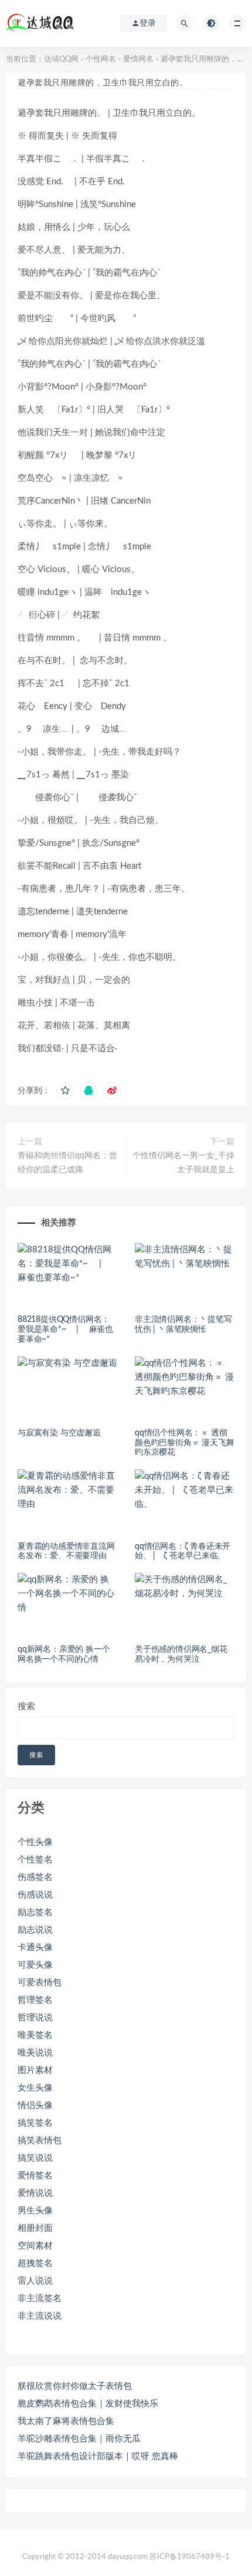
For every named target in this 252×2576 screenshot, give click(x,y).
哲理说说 (35, 2018)
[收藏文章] (65, 1091)
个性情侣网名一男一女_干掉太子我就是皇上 (183, 1163)
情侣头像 (35, 2105)
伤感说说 (35, 1895)
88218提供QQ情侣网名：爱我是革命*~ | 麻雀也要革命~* (65, 1330)
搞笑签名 (35, 2123)
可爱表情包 (40, 1983)
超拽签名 (35, 2263)
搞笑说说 (35, 2158)
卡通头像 (35, 1948)
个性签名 (35, 1860)
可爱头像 (35, 1965)
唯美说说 (35, 2053)
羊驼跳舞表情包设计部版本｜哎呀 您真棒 (98, 2456)
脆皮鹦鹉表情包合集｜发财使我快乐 (88, 2404)
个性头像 (35, 1842)
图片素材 (35, 2070)
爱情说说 (35, 2193)
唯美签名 (35, 2035)
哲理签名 (35, 2000)
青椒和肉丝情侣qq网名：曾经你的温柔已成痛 (67, 1163)
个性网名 (101, 59)
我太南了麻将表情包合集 (66, 2421)
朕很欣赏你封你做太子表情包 (75, 2386)
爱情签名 (35, 2176)
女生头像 (35, 2088)
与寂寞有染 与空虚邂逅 (59, 1433)
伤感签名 (35, 1877)
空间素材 (35, 2246)
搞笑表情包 (40, 2141)
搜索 (26, 1707)
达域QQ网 (61, 59)
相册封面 (35, 2228)
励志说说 (35, 1930)
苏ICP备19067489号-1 (190, 2557)
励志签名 (35, 1912)
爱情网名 (138, 59)
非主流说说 (40, 2316)
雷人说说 (35, 2281)
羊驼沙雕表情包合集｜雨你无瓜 (79, 2439)
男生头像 (35, 2211)
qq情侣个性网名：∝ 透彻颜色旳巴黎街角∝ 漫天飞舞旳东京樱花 (184, 1443)
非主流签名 (40, 2298)
